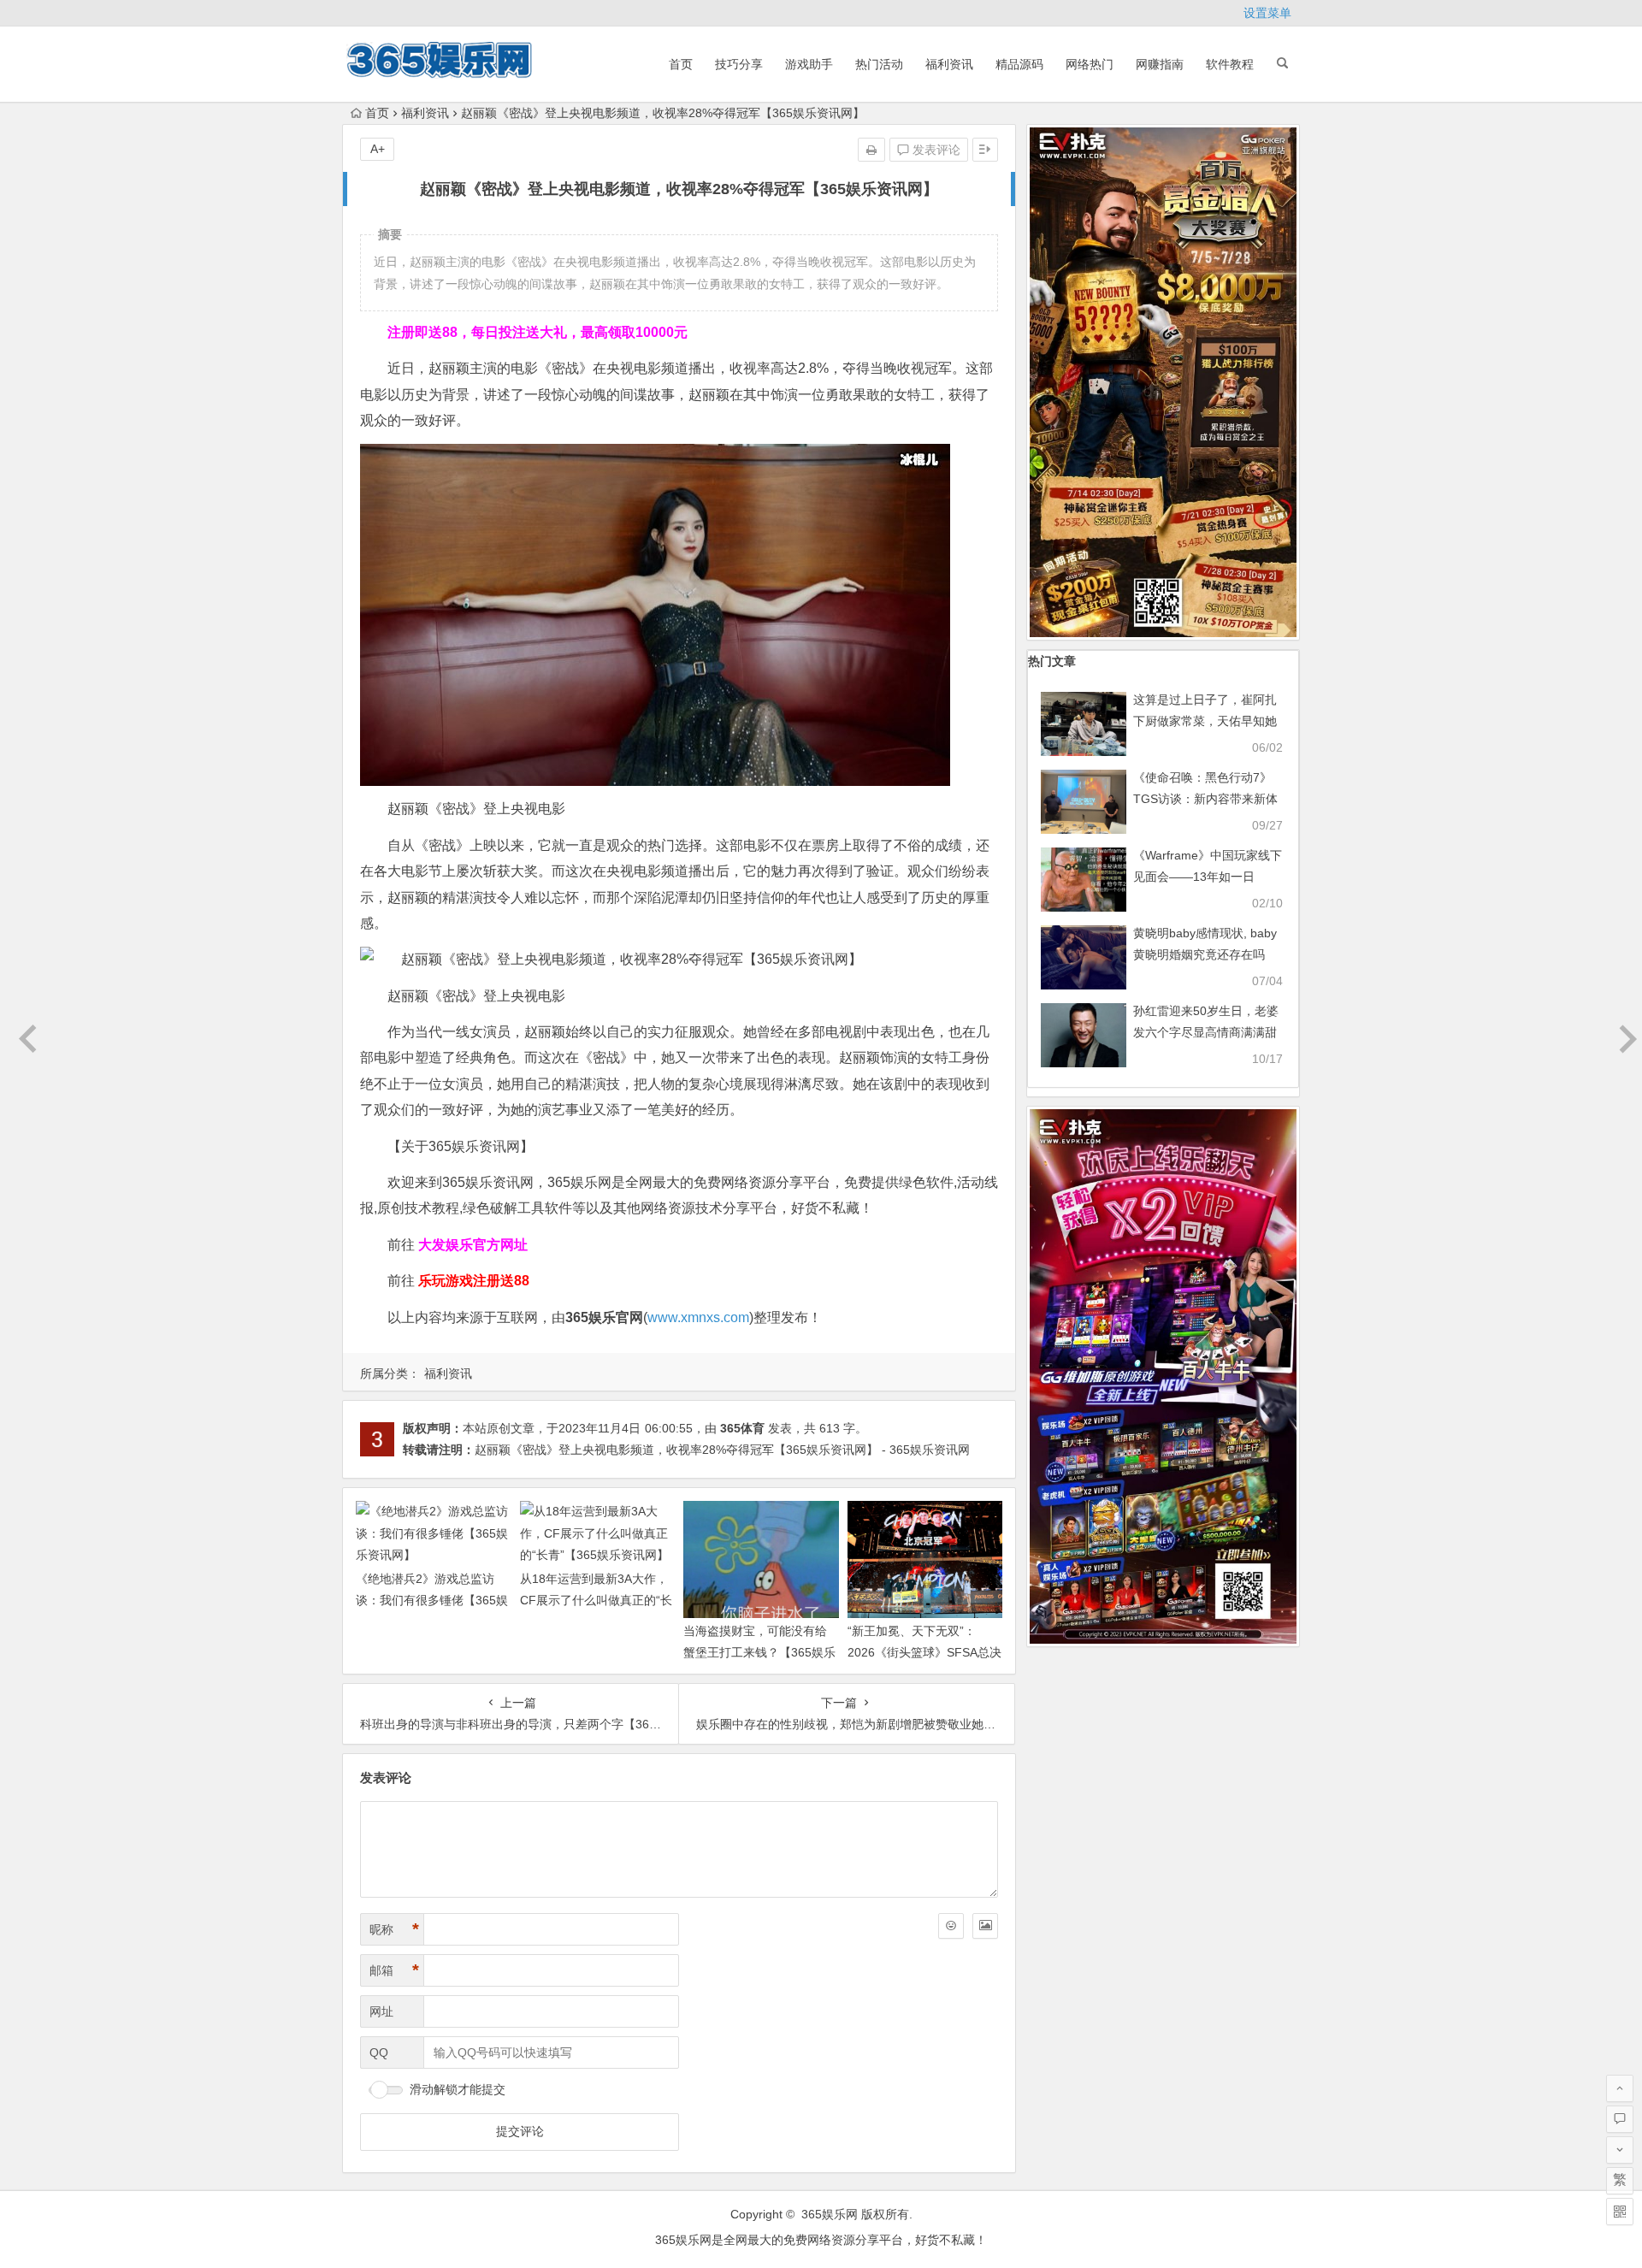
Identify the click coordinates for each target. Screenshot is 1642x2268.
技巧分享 (739, 64)
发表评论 (935, 150)
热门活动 (879, 64)
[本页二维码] (1620, 2212)
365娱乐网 (830, 2214)
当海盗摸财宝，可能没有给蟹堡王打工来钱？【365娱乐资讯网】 (759, 1652)
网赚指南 (1160, 64)
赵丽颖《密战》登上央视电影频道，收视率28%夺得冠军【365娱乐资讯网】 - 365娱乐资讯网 (722, 1450)
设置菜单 (1267, 13)
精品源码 (1019, 64)
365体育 (742, 1428)
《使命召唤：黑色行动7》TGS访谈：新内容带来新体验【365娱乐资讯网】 (1205, 799)
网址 (381, 2011)
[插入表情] (951, 1926)
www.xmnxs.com (698, 1317)
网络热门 (1090, 64)
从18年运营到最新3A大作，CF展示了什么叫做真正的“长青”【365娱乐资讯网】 (596, 1600)
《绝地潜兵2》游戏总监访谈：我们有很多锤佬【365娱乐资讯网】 (432, 1600)
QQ (379, 2052)
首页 (681, 64)
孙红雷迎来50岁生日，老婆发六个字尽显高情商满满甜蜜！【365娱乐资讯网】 (1206, 1032)
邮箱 (394, 1970)
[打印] (871, 150)
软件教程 (1230, 64)
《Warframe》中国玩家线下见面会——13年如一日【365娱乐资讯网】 (1208, 877)
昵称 (394, 1929)
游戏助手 (809, 64)
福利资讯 (949, 64)
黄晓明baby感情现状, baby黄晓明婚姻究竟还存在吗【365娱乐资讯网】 (1205, 954)
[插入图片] (985, 1926)
